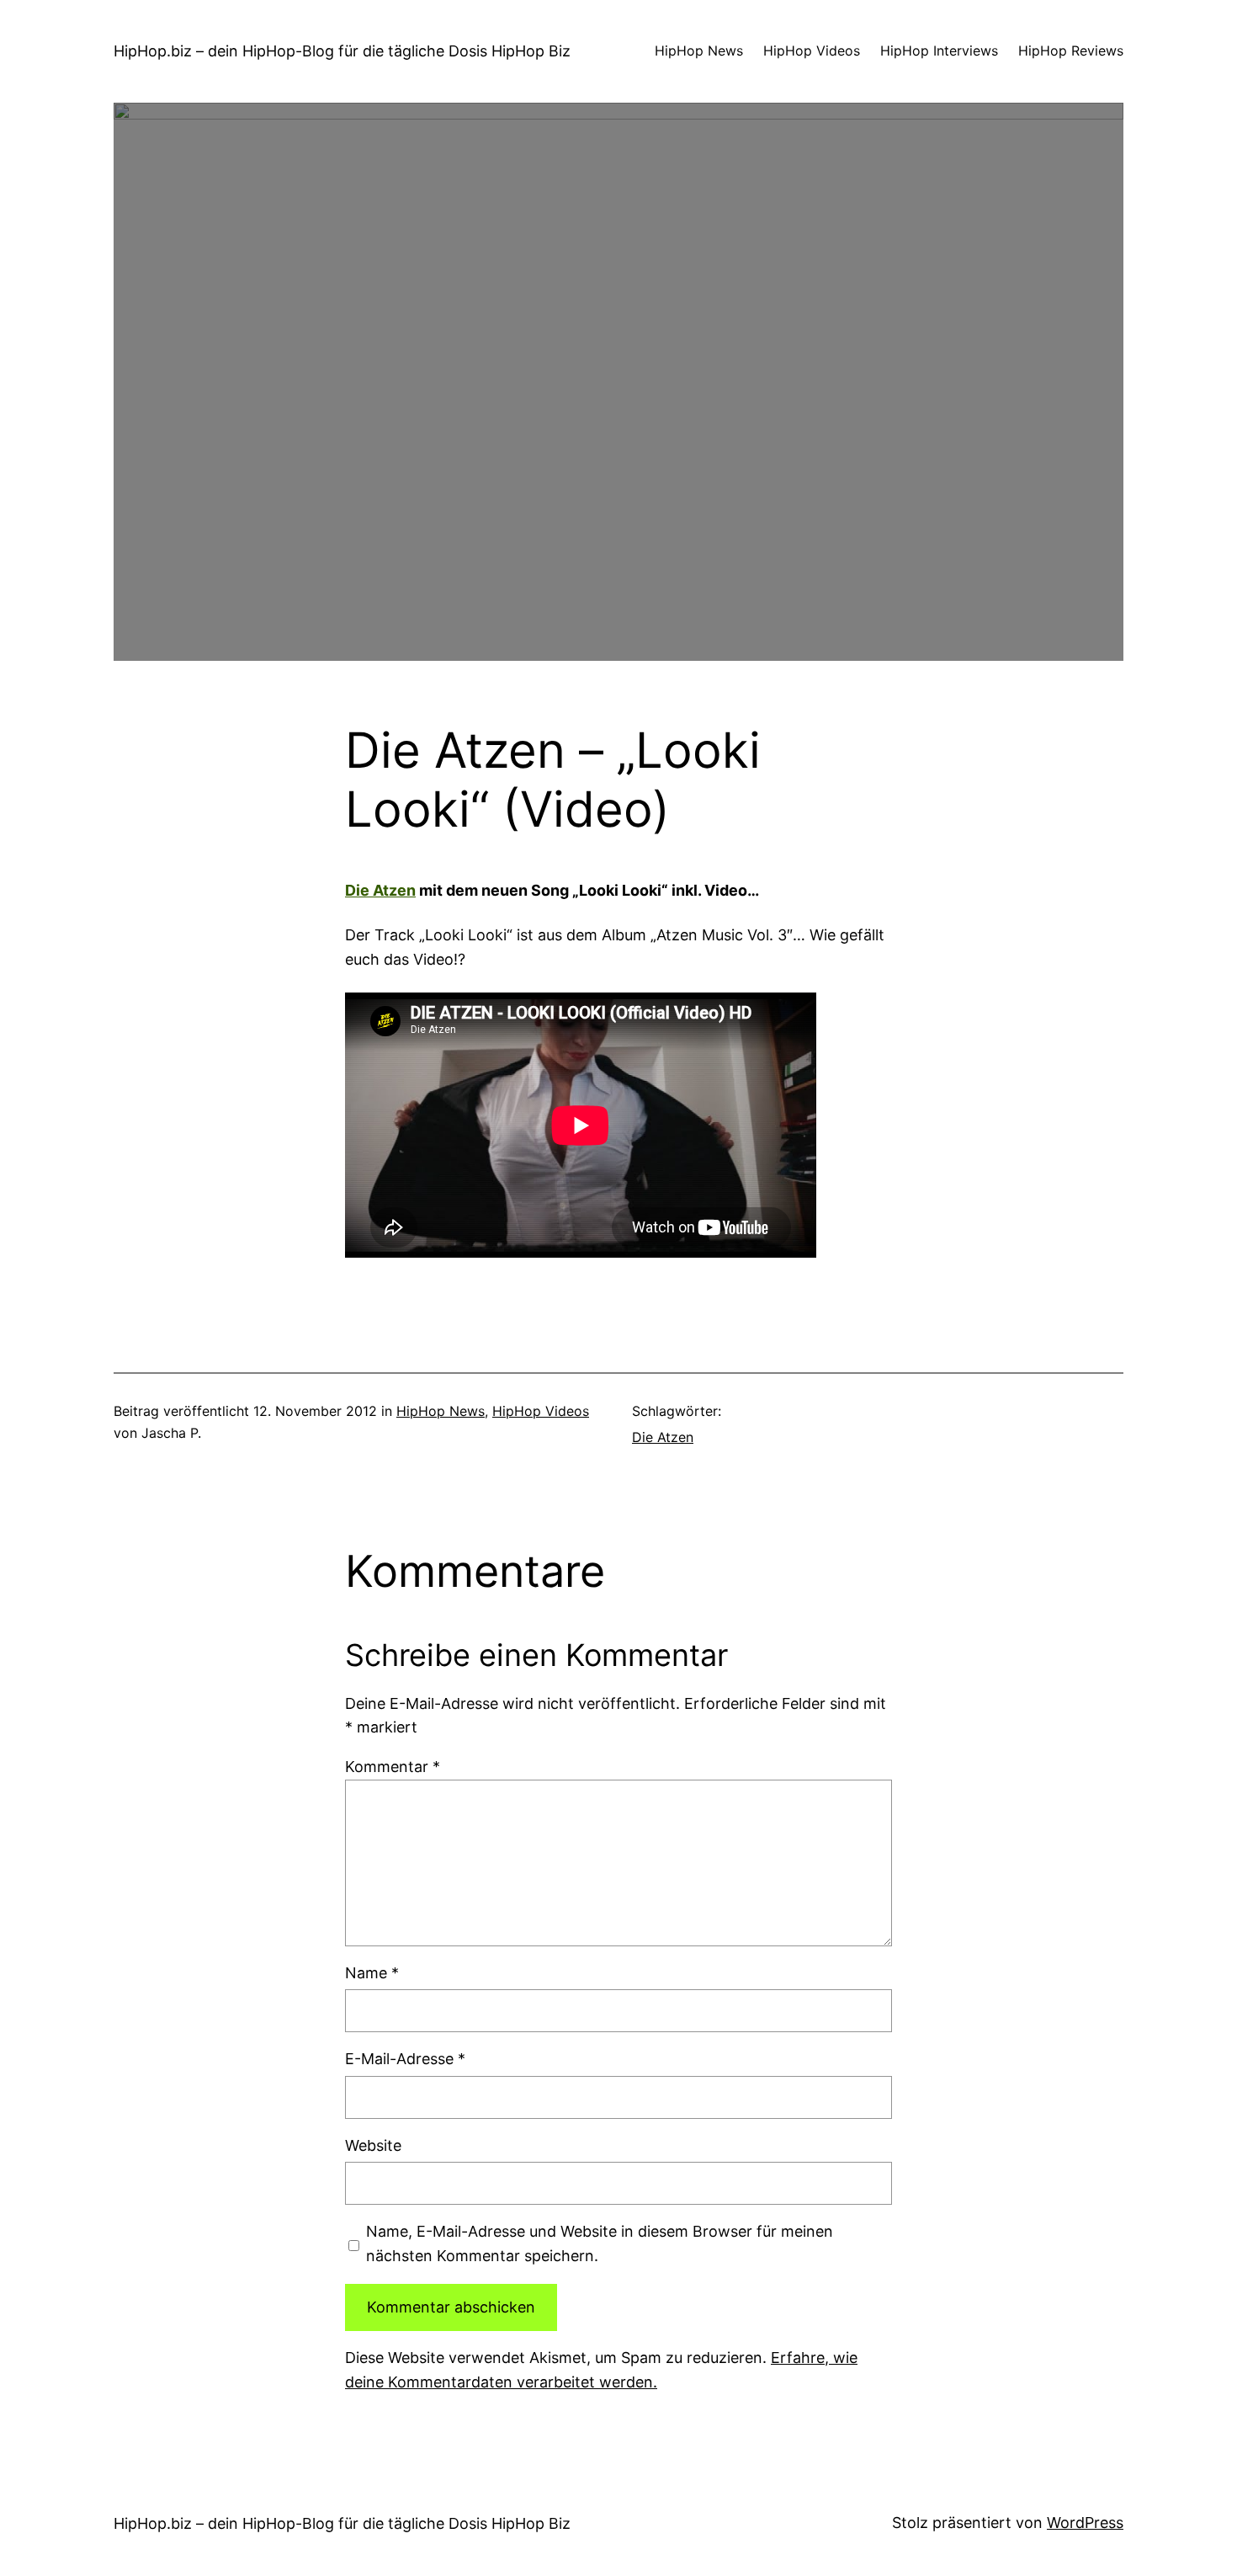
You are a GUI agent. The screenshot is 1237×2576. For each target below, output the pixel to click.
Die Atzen (380, 890)
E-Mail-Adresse (405, 2059)
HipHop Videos (541, 1411)
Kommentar (393, 1767)
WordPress (1085, 2523)
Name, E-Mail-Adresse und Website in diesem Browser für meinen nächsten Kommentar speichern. (600, 2243)
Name (372, 1973)
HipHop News (441, 1411)
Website (373, 2145)
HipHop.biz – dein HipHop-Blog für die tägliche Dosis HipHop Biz (342, 51)
